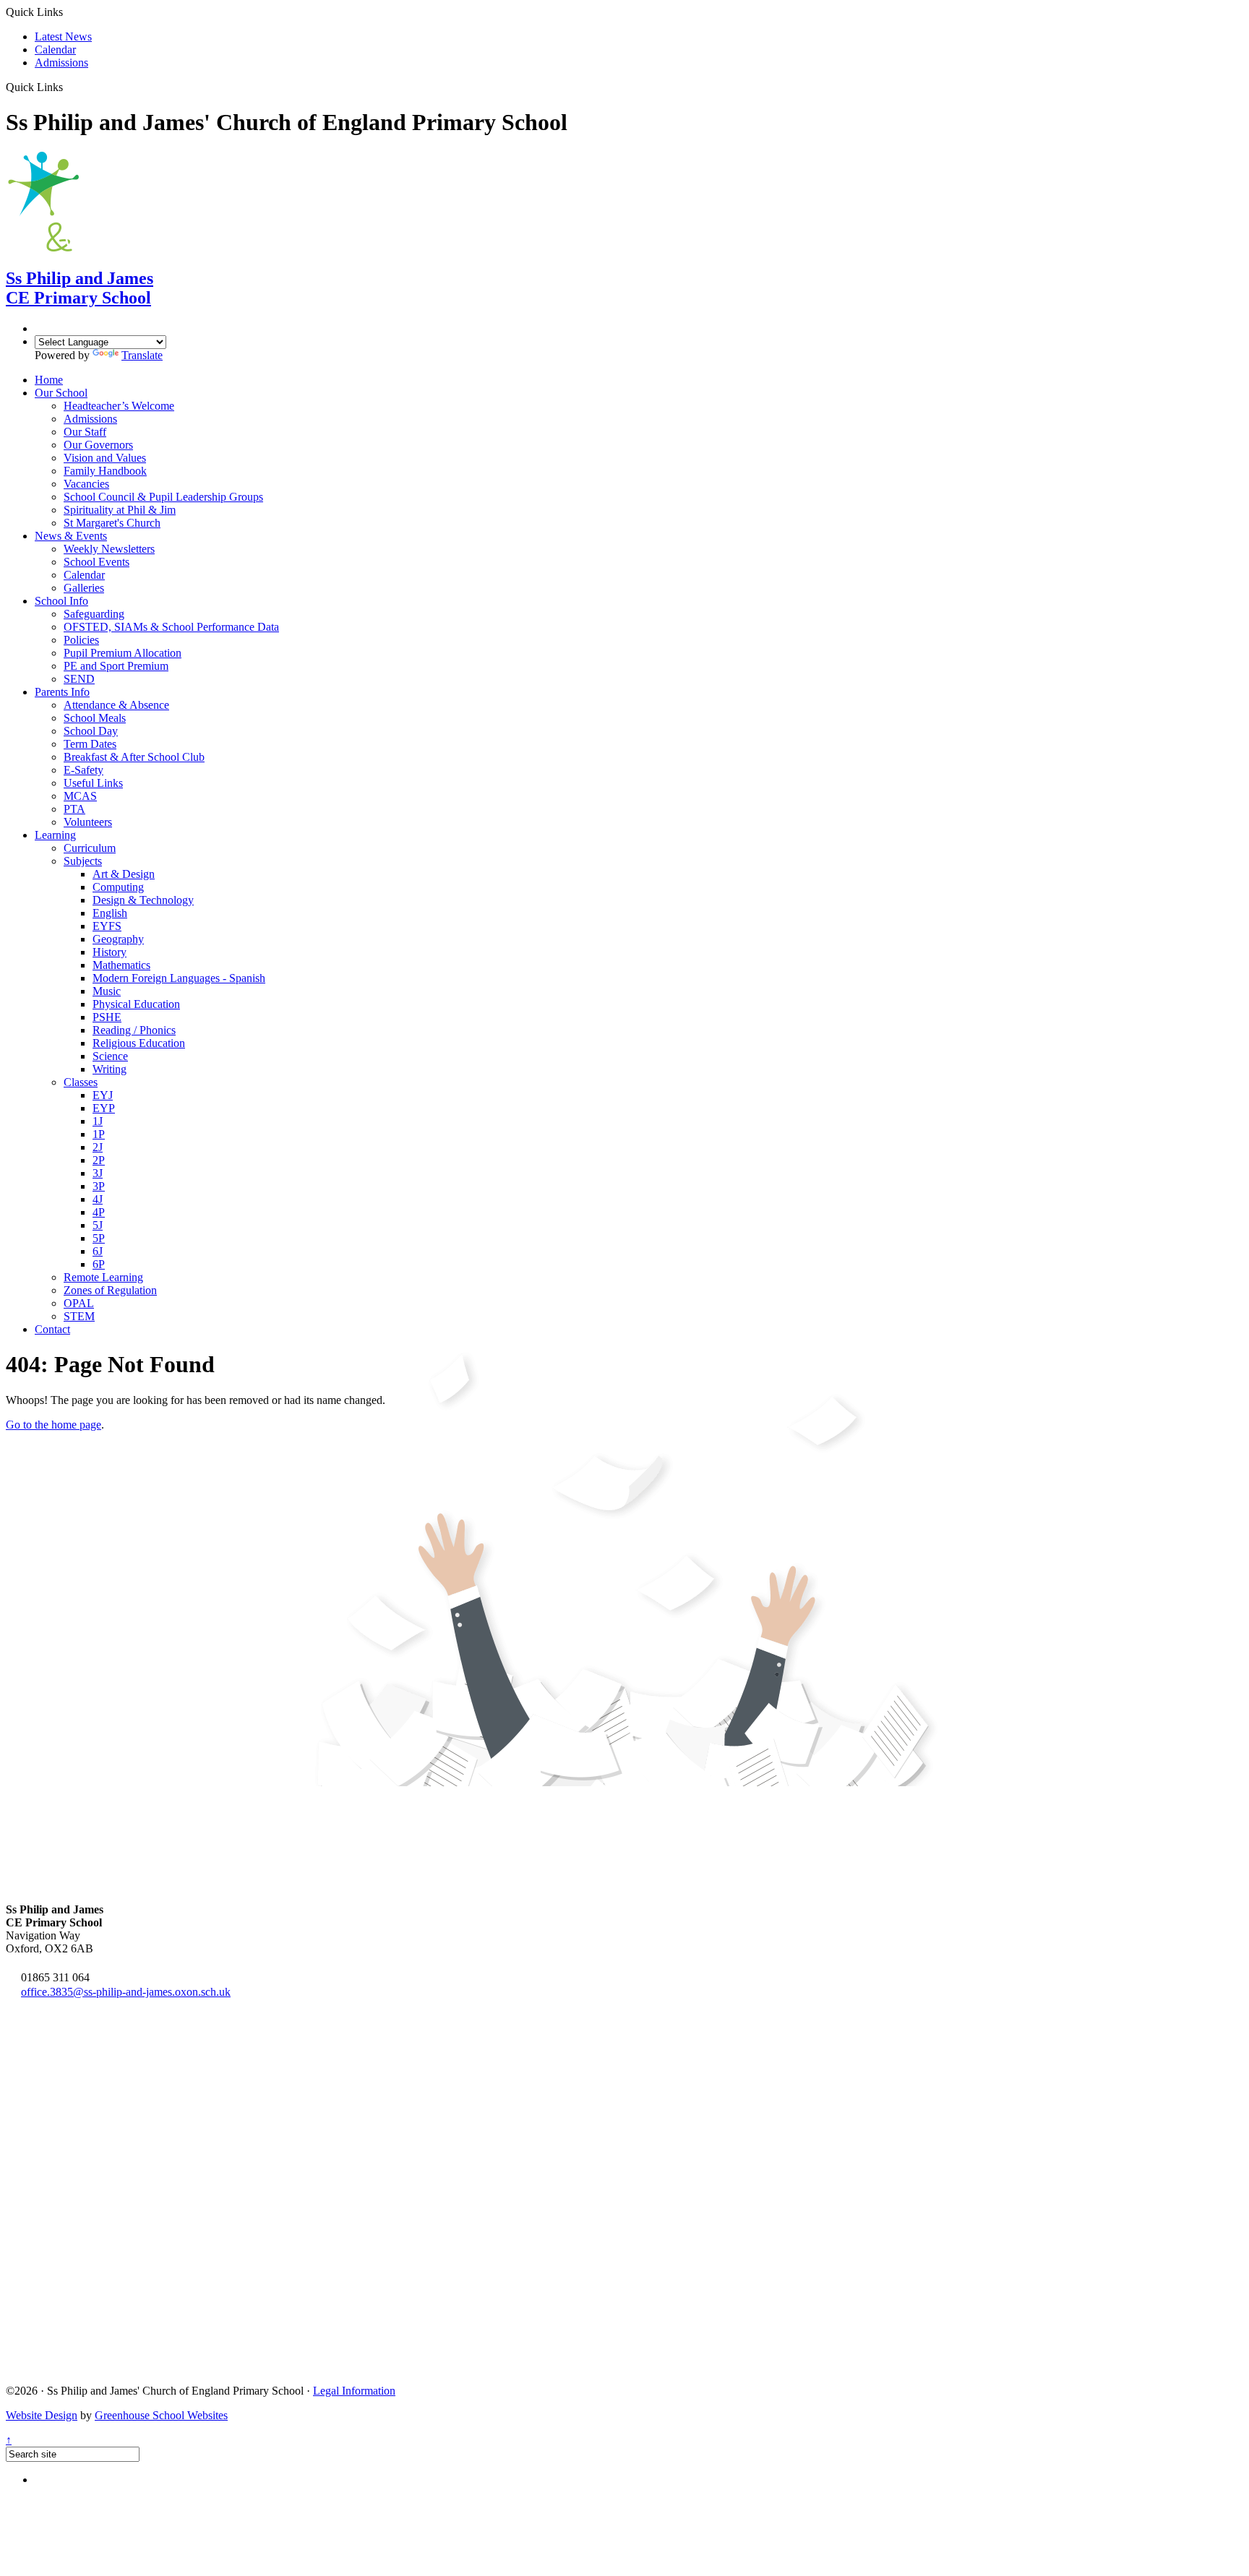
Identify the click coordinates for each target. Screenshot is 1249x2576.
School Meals (95, 718)
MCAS (80, 796)
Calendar (55, 49)
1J (98, 1121)
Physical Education (136, 1004)
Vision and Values (105, 458)
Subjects (83, 861)
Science (110, 1056)
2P (99, 1160)
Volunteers (88, 822)
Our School (61, 393)
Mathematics (121, 965)
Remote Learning (103, 1277)
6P (99, 1264)
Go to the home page (53, 1425)
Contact (52, 1329)
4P (99, 1212)
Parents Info (62, 692)
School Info (61, 601)
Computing (118, 887)
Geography (118, 939)
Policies (81, 640)
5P (99, 1238)
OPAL (79, 1303)
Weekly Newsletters (109, 549)
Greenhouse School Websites (161, 2415)
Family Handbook (105, 471)
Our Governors (98, 445)
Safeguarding (94, 614)
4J (98, 1199)
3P (99, 1186)
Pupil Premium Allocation (123, 653)
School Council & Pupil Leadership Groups (163, 497)
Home (49, 380)
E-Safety (83, 770)
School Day (91, 731)
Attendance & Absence (116, 705)
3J (98, 1173)
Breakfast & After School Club (134, 757)
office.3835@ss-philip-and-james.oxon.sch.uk (126, 1992)
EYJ (103, 1095)
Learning (55, 835)
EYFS (107, 926)
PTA (74, 809)
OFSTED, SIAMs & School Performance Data (171, 627)
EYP (104, 1108)
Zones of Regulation (110, 1290)
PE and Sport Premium (116, 666)
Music (107, 991)
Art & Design (124, 874)
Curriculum (90, 848)
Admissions (61, 63)
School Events (96, 562)
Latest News (63, 36)
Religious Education (139, 1043)
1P (99, 1134)
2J (98, 1147)
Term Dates (90, 744)
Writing (110, 1069)
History (110, 952)
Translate (142, 355)
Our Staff (85, 432)
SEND (79, 679)
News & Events (71, 536)
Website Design (42, 2415)
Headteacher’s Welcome (119, 406)
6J (98, 1251)
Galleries (84, 588)
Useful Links (93, 783)
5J (98, 1225)
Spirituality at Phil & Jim (120, 510)
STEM (79, 1316)
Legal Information (354, 2391)
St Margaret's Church (112, 523)
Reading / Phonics (134, 1030)
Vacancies (86, 484)
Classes (81, 1082)
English (110, 913)
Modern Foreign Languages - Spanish (179, 978)
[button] (68, 87)
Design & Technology (143, 900)
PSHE (107, 1017)
